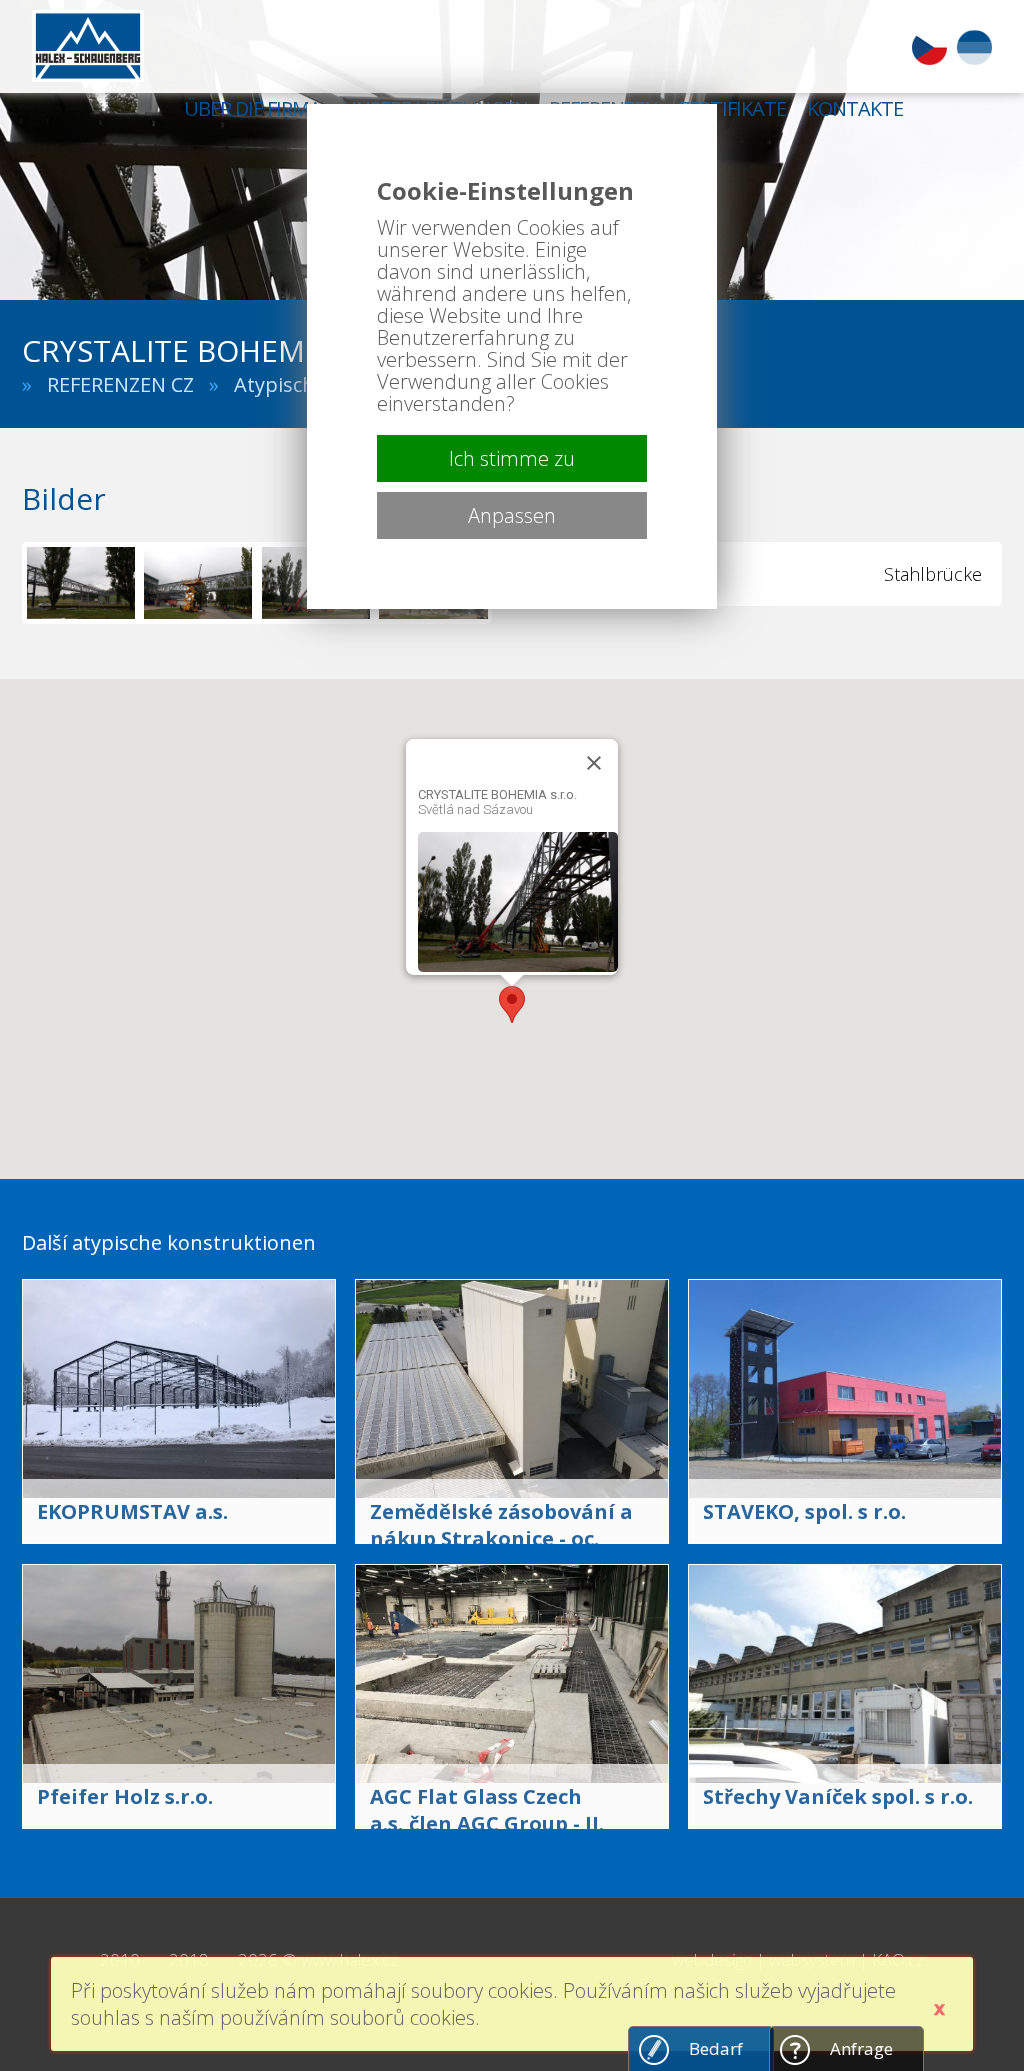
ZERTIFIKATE (732, 108)
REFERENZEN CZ (120, 384)
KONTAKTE (855, 108)
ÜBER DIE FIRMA (252, 108)
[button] (512, 1004)
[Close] (594, 763)
